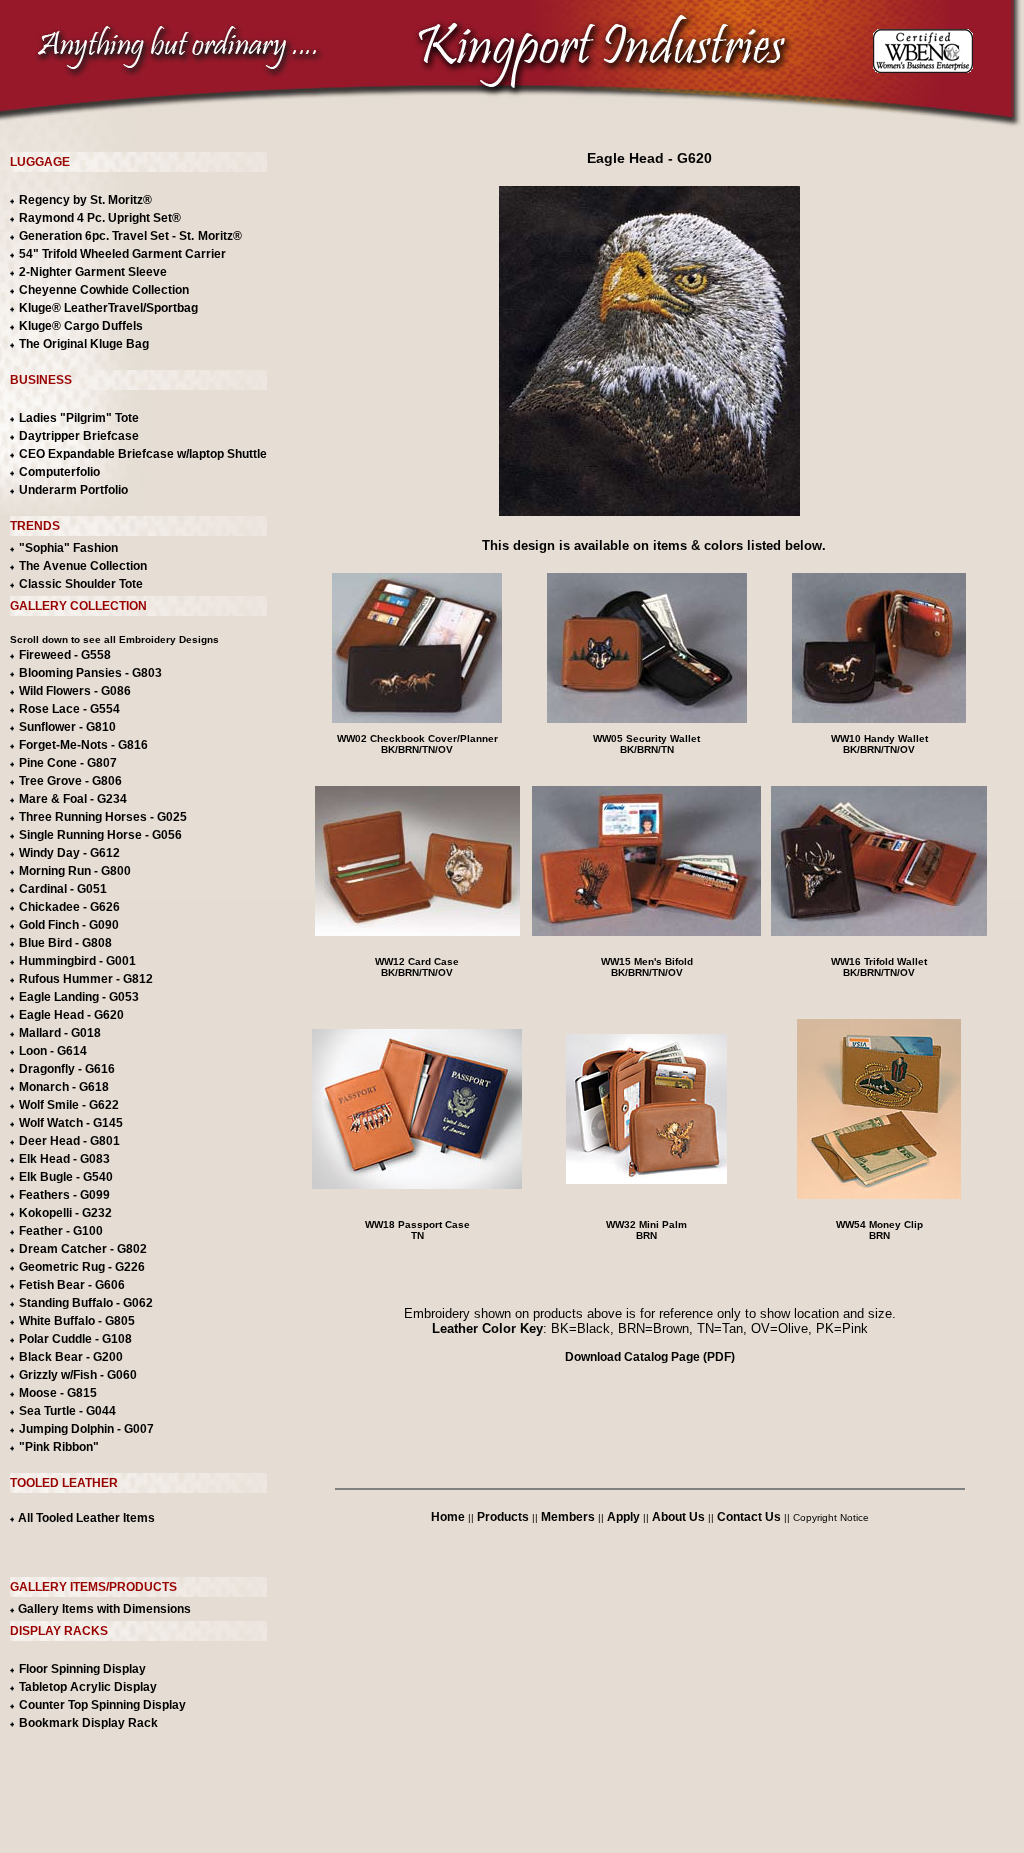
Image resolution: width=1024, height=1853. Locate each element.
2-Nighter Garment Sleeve (93, 272)
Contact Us (749, 1517)
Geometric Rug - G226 (82, 1267)
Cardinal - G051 (63, 889)
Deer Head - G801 (69, 1141)
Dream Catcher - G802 (83, 1249)
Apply (623, 1517)
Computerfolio (59, 472)
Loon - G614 (53, 1051)
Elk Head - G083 (64, 1159)
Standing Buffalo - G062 (86, 1303)
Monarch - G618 (64, 1087)
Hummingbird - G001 (77, 961)
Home (448, 1517)
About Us (678, 1517)
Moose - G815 (58, 1393)
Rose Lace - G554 (69, 709)
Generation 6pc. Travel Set (94, 236)
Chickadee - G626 (69, 907)
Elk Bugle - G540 (66, 1177)
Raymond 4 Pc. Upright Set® (100, 218)
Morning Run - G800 (75, 871)
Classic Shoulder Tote (81, 584)
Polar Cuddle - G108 (75, 1339)
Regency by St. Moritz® (85, 200)
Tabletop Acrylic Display (88, 1687)
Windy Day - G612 (69, 853)
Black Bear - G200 (71, 1357)
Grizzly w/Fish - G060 (78, 1375)
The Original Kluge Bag (84, 344)
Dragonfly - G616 (67, 1069)
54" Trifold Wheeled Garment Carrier (122, 254)
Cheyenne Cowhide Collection (104, 290)
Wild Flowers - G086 (75, 691)
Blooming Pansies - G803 (90, 673)
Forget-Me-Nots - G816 (83, 745)
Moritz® (220, 236)
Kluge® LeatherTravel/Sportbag (108, 308)
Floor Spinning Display (82, 1669)
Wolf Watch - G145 (71, 1123)
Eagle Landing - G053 (79, 997)
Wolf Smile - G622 (69, 1105)
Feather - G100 (61, 1231)
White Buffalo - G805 (77, 1321)
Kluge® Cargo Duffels (81, 326)
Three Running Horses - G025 (103, 817)
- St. (183, 236)
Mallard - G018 (60, 1033)
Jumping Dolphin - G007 (86, 1429)
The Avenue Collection (83, 566)
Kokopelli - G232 (65, 1213)
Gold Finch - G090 (69, 925)
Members (568, 1517)
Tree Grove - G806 (70, 781)
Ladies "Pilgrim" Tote (79, 418)
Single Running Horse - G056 (100, 835)
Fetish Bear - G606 (72, 1285)
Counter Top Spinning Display (102, 1705)
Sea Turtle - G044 (67, 1411)
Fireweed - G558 (65, 655)
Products (503, 1517)
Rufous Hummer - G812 (86, 979)
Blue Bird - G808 (65, 943)
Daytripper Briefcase (79, 436)
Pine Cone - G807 (68, 763)
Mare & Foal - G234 (73, 799)
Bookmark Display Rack (88, 1723)
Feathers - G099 (64, 1195)
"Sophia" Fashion (68, 548)
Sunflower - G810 (67, 727)
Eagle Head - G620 (71, 1015)
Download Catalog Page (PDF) (650, 1357)
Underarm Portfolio (73, 490)
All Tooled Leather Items (85, 1518)
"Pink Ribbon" (59, 1447)
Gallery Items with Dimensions (103, 1609)
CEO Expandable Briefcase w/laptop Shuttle (143, 454)
